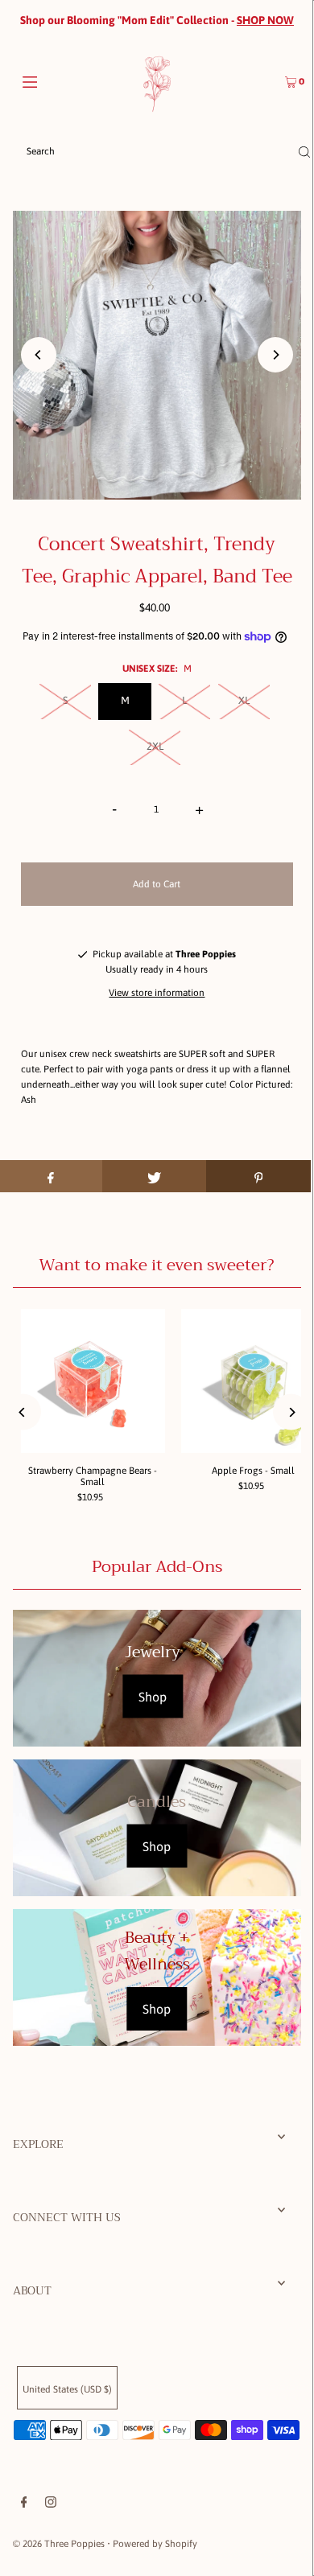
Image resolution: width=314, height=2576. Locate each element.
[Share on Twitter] (155, 1176)
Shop (153, 1697)
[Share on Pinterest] (258, 1176)
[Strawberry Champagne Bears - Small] (93, 1381)
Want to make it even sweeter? (157, 1265)
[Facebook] (24, 2504)
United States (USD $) (67, 2389)
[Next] (275, 355)
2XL (155, 746)
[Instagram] (51, 2504)
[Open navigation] (50, 80)
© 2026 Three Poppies (59, 2544)
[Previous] (39, 355)
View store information (157, 993)
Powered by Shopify (155, 2544)
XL (244, 700)
